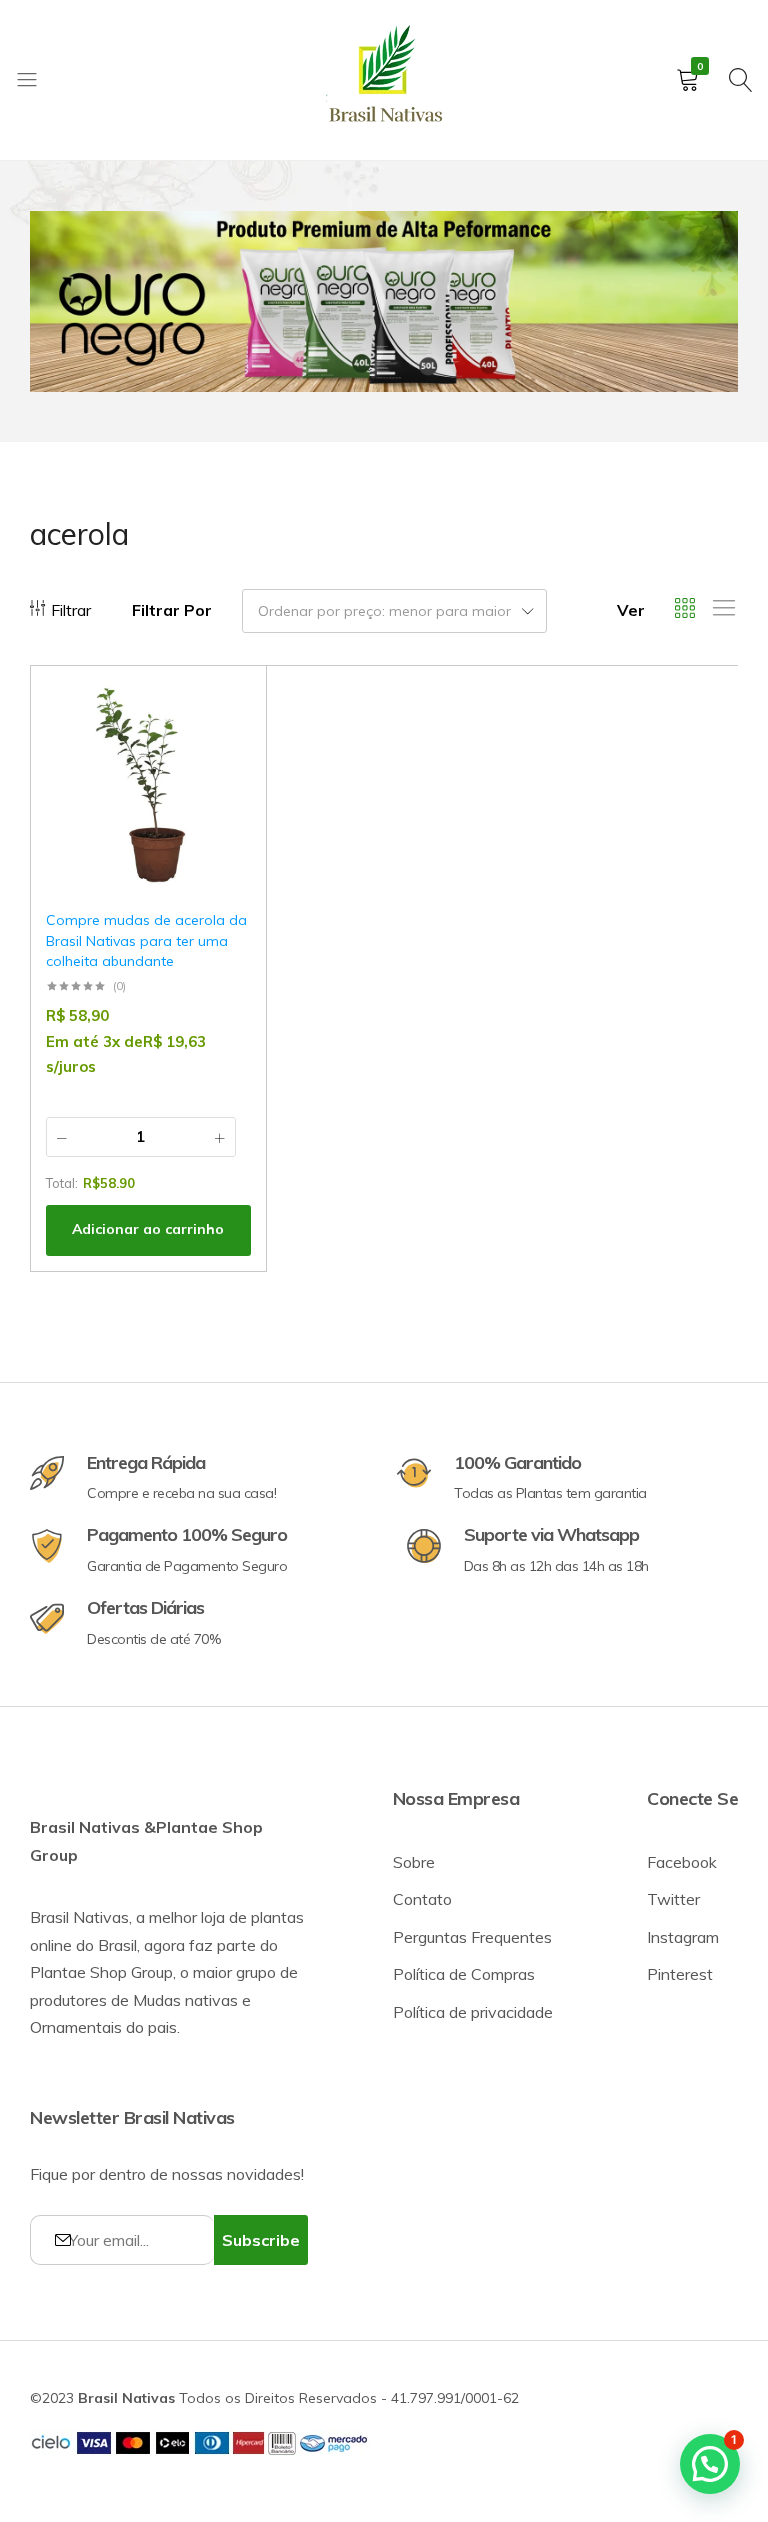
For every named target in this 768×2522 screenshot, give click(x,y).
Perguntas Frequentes (472, 1937)
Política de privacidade (473, 2012)
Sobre (414, 1862)
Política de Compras (464, 1974)
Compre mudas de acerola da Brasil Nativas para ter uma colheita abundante (146, 940)
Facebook (682, 1862)
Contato (422, 1899)
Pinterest (680, 1974)
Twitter (673, 1899)
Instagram (683, 1937)
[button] (226, 761)
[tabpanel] (384, 301)
